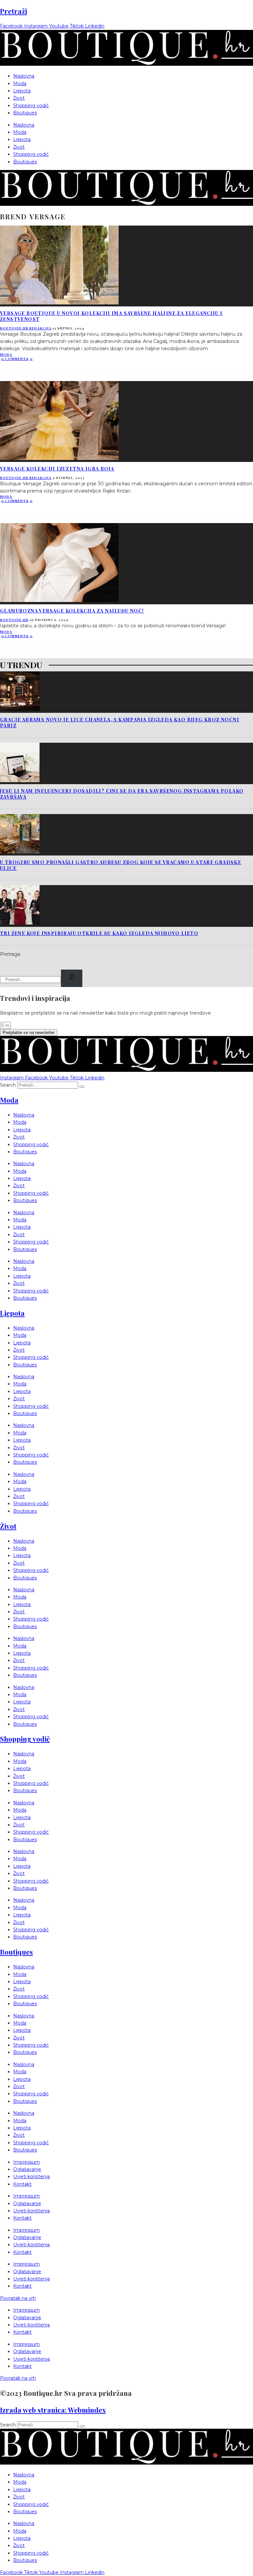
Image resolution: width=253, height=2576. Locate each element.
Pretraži (14, 11)
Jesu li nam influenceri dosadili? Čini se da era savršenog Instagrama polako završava (122, 794)
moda (6, 354)
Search (8, 1085)
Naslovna (24, 76)
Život (19, 98)
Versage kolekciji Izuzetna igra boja (57, 469)
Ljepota (22, 91)
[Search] (72, 978)
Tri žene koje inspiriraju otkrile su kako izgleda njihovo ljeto (99, 933)
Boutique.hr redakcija (26, 328)
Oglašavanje (27, 2169)
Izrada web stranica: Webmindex (53, 2410)
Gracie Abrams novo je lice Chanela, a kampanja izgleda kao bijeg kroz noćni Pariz (120, 722)
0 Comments (15, 359)
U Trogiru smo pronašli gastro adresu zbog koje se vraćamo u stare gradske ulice (121, 865)
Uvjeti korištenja (31, 2177)
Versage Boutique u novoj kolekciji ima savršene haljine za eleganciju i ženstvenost (111, 316)
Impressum (27, 2162)
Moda (20, 84)
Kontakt (22, 2184)
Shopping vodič (31, 106)
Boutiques (25, 113)
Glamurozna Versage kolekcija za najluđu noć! (72, 611)
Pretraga (10, 954)
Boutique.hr (14, 620)
